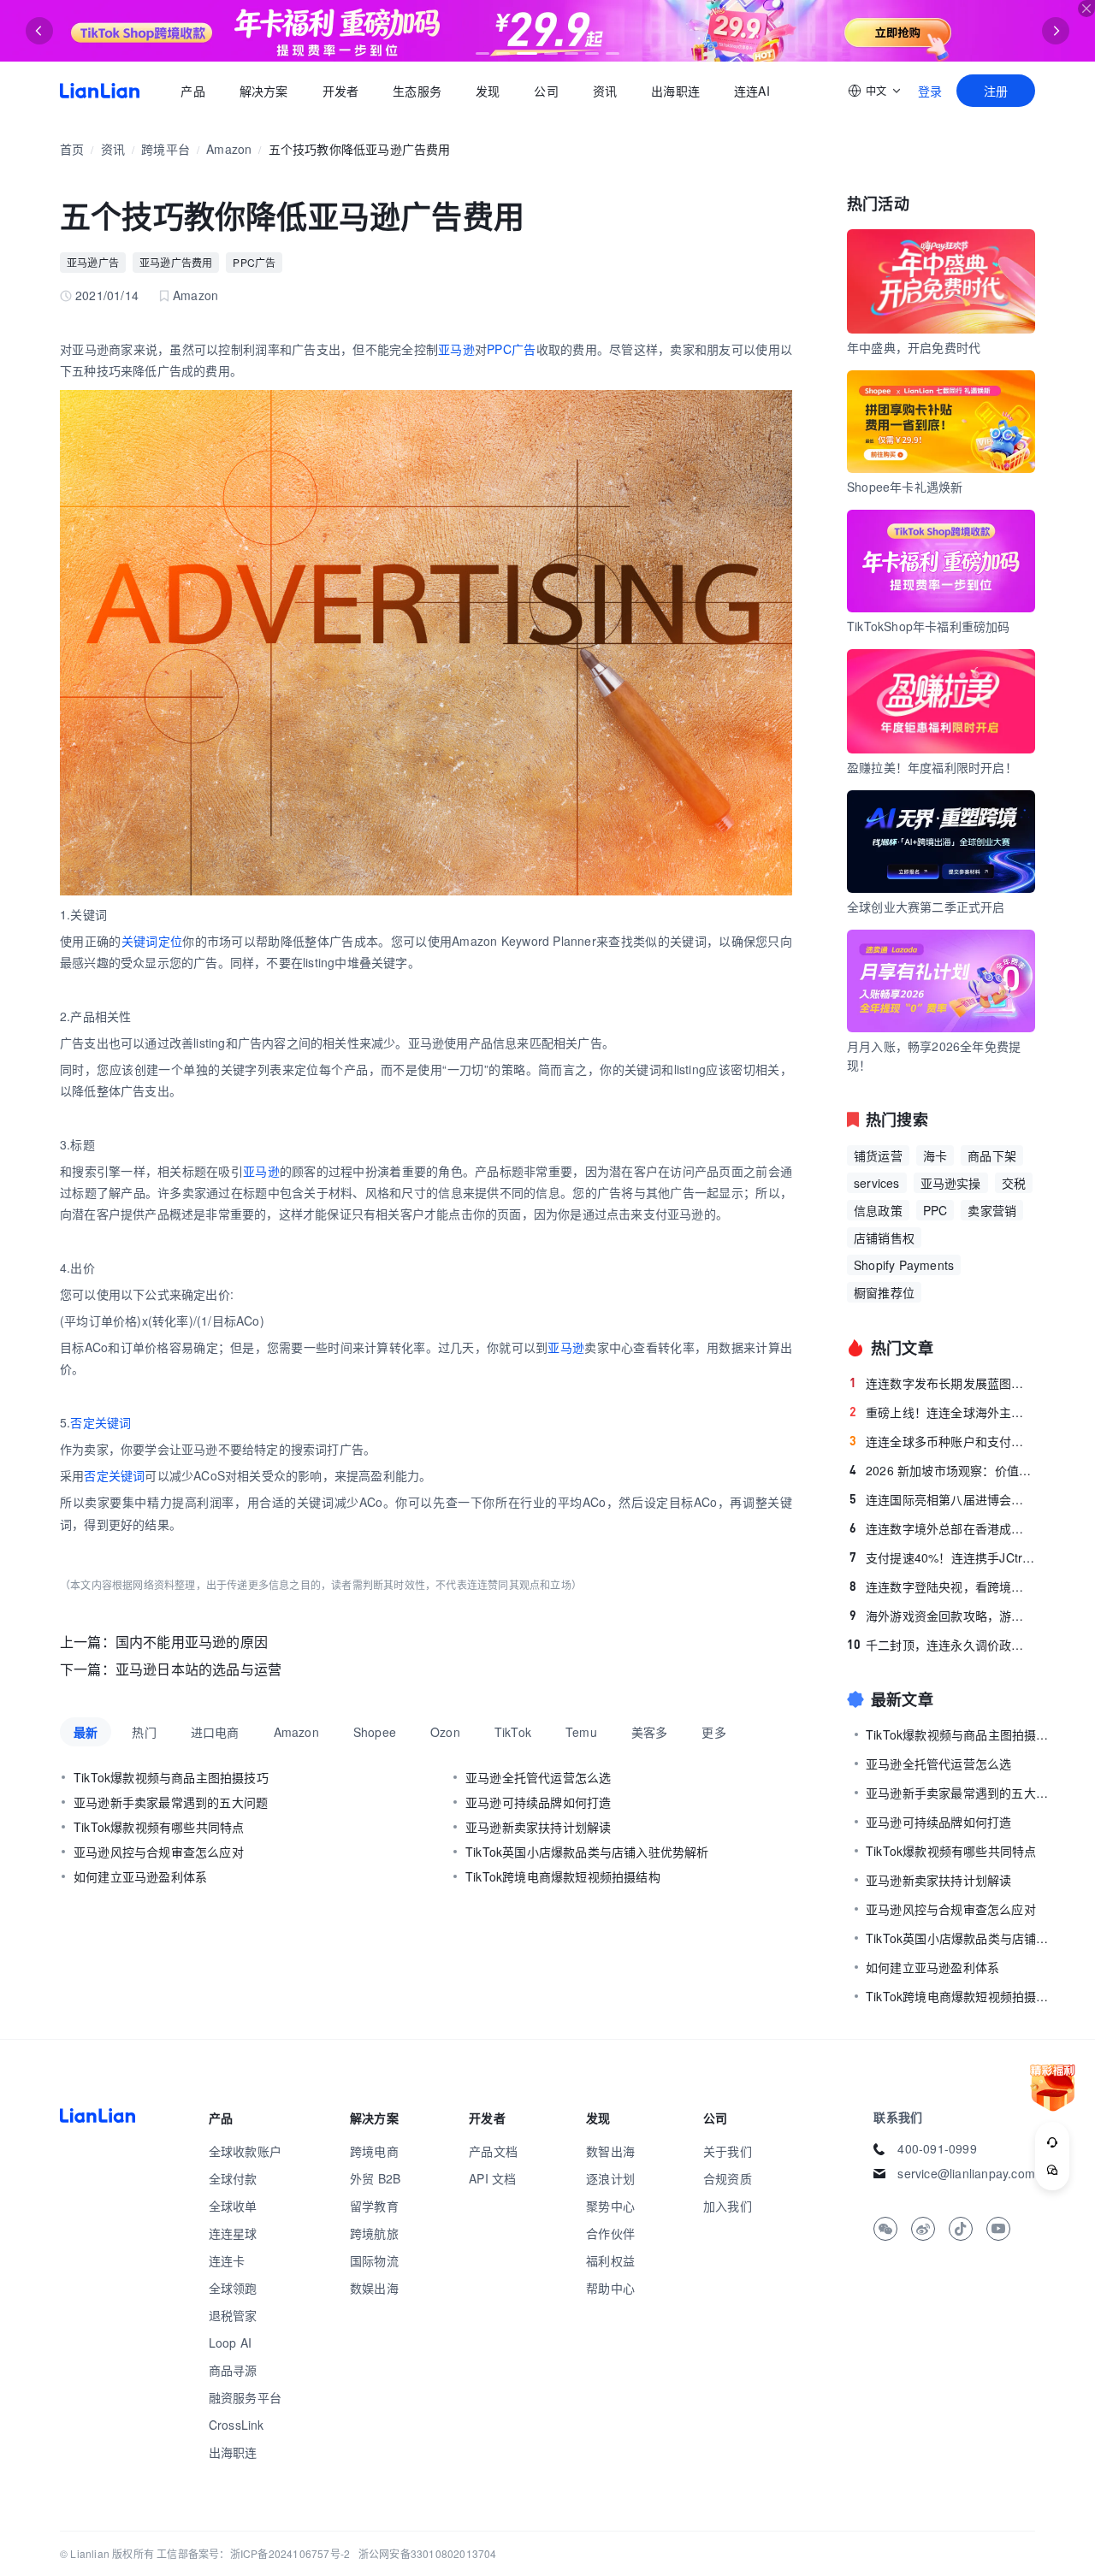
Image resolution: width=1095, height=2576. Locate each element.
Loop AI (230, 2343)
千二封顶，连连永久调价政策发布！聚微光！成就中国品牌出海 (941, 1645)
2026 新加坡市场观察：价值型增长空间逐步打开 (942, 1470)
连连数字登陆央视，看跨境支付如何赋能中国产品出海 (942, 1586)
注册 (996, 91)
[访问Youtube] (998, 2229)
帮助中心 (610, 2288)
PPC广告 (254, 262)
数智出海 (610, 2151)
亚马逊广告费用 (176, 262)
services (877, 1183)
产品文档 (493, 2151)
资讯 (605, 91)
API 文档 (492, 2178)
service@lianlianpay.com (966, 2173)
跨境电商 (374, 2151)
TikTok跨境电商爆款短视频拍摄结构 (563, 1876)
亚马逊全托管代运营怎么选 (538, 1777)
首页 (100, 91)
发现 (488, 91)
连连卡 (227, 2260)
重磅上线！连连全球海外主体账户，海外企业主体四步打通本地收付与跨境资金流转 (942, 1412)
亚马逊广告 (93, 262)
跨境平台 (166, 149)
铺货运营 (878, 1155)
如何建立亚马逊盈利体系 (140, 1876)
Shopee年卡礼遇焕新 (905, 487)
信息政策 (878, 1210)
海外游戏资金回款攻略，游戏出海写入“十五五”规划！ (942, 1616)
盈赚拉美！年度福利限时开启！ (932, 767)
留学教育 (374, 2206)
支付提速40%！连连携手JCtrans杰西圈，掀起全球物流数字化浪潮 (942, 1557)
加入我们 (728, 2206)
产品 (192, 91)
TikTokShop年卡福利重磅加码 (929, 626)
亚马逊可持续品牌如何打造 (538, 1802)
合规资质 (728, 2178)
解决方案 (263, 91)
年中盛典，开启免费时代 (914, 347)
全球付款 (233, 2178)
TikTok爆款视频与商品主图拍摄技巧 (171, 1777)
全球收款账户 (245, 2151)
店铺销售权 (884, 1238)
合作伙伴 (610, 2233)
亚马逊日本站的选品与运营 (198, 1669)
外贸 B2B (375, 2178)
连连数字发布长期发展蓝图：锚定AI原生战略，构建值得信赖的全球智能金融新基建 (942, 1383)
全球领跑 (233, 2288)
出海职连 (675, 91)
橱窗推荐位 (884, 1292)
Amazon (229, 149)
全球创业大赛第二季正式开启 (926, 907)
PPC (935, 1210)
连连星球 (233, 2233)
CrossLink (237, 2425)
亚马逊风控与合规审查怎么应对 (159, 1852)
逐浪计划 (610, 2178)
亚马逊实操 (951, 1183)
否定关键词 (101, 1422)
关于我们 (728, 2151)
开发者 (340, 91)
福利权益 (610, 2260)
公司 (546, 91)
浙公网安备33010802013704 (428, 2553)
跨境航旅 (374, 2233)
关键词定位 (152, 941)
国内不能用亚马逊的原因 (192, 1642)
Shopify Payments (904, 1265)
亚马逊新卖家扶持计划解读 (538, 1827)
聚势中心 (610, 2206)
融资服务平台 (245, 2397)
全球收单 (233, 2206)
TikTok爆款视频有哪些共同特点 (159, 1827)
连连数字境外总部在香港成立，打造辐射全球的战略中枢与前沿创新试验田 (942, 1528)
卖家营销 (992, 1210)
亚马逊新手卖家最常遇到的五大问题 (171, 1802)
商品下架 (992, 1155)
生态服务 (417, 91)
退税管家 (233, 2315)
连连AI (752, 91)
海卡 (935, 1155)
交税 (1014, 1183)
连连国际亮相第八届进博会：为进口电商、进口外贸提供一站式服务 (942, 1499)
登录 (930, 91)
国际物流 (374, 2260)
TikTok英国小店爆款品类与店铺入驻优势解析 (587, 1852)
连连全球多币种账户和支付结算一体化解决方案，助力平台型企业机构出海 (942, 1441)
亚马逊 (456, 349)
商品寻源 (233, 2370)
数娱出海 (374, 2288)
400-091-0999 (937, 2148)
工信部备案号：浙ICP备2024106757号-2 (253, 2553)
